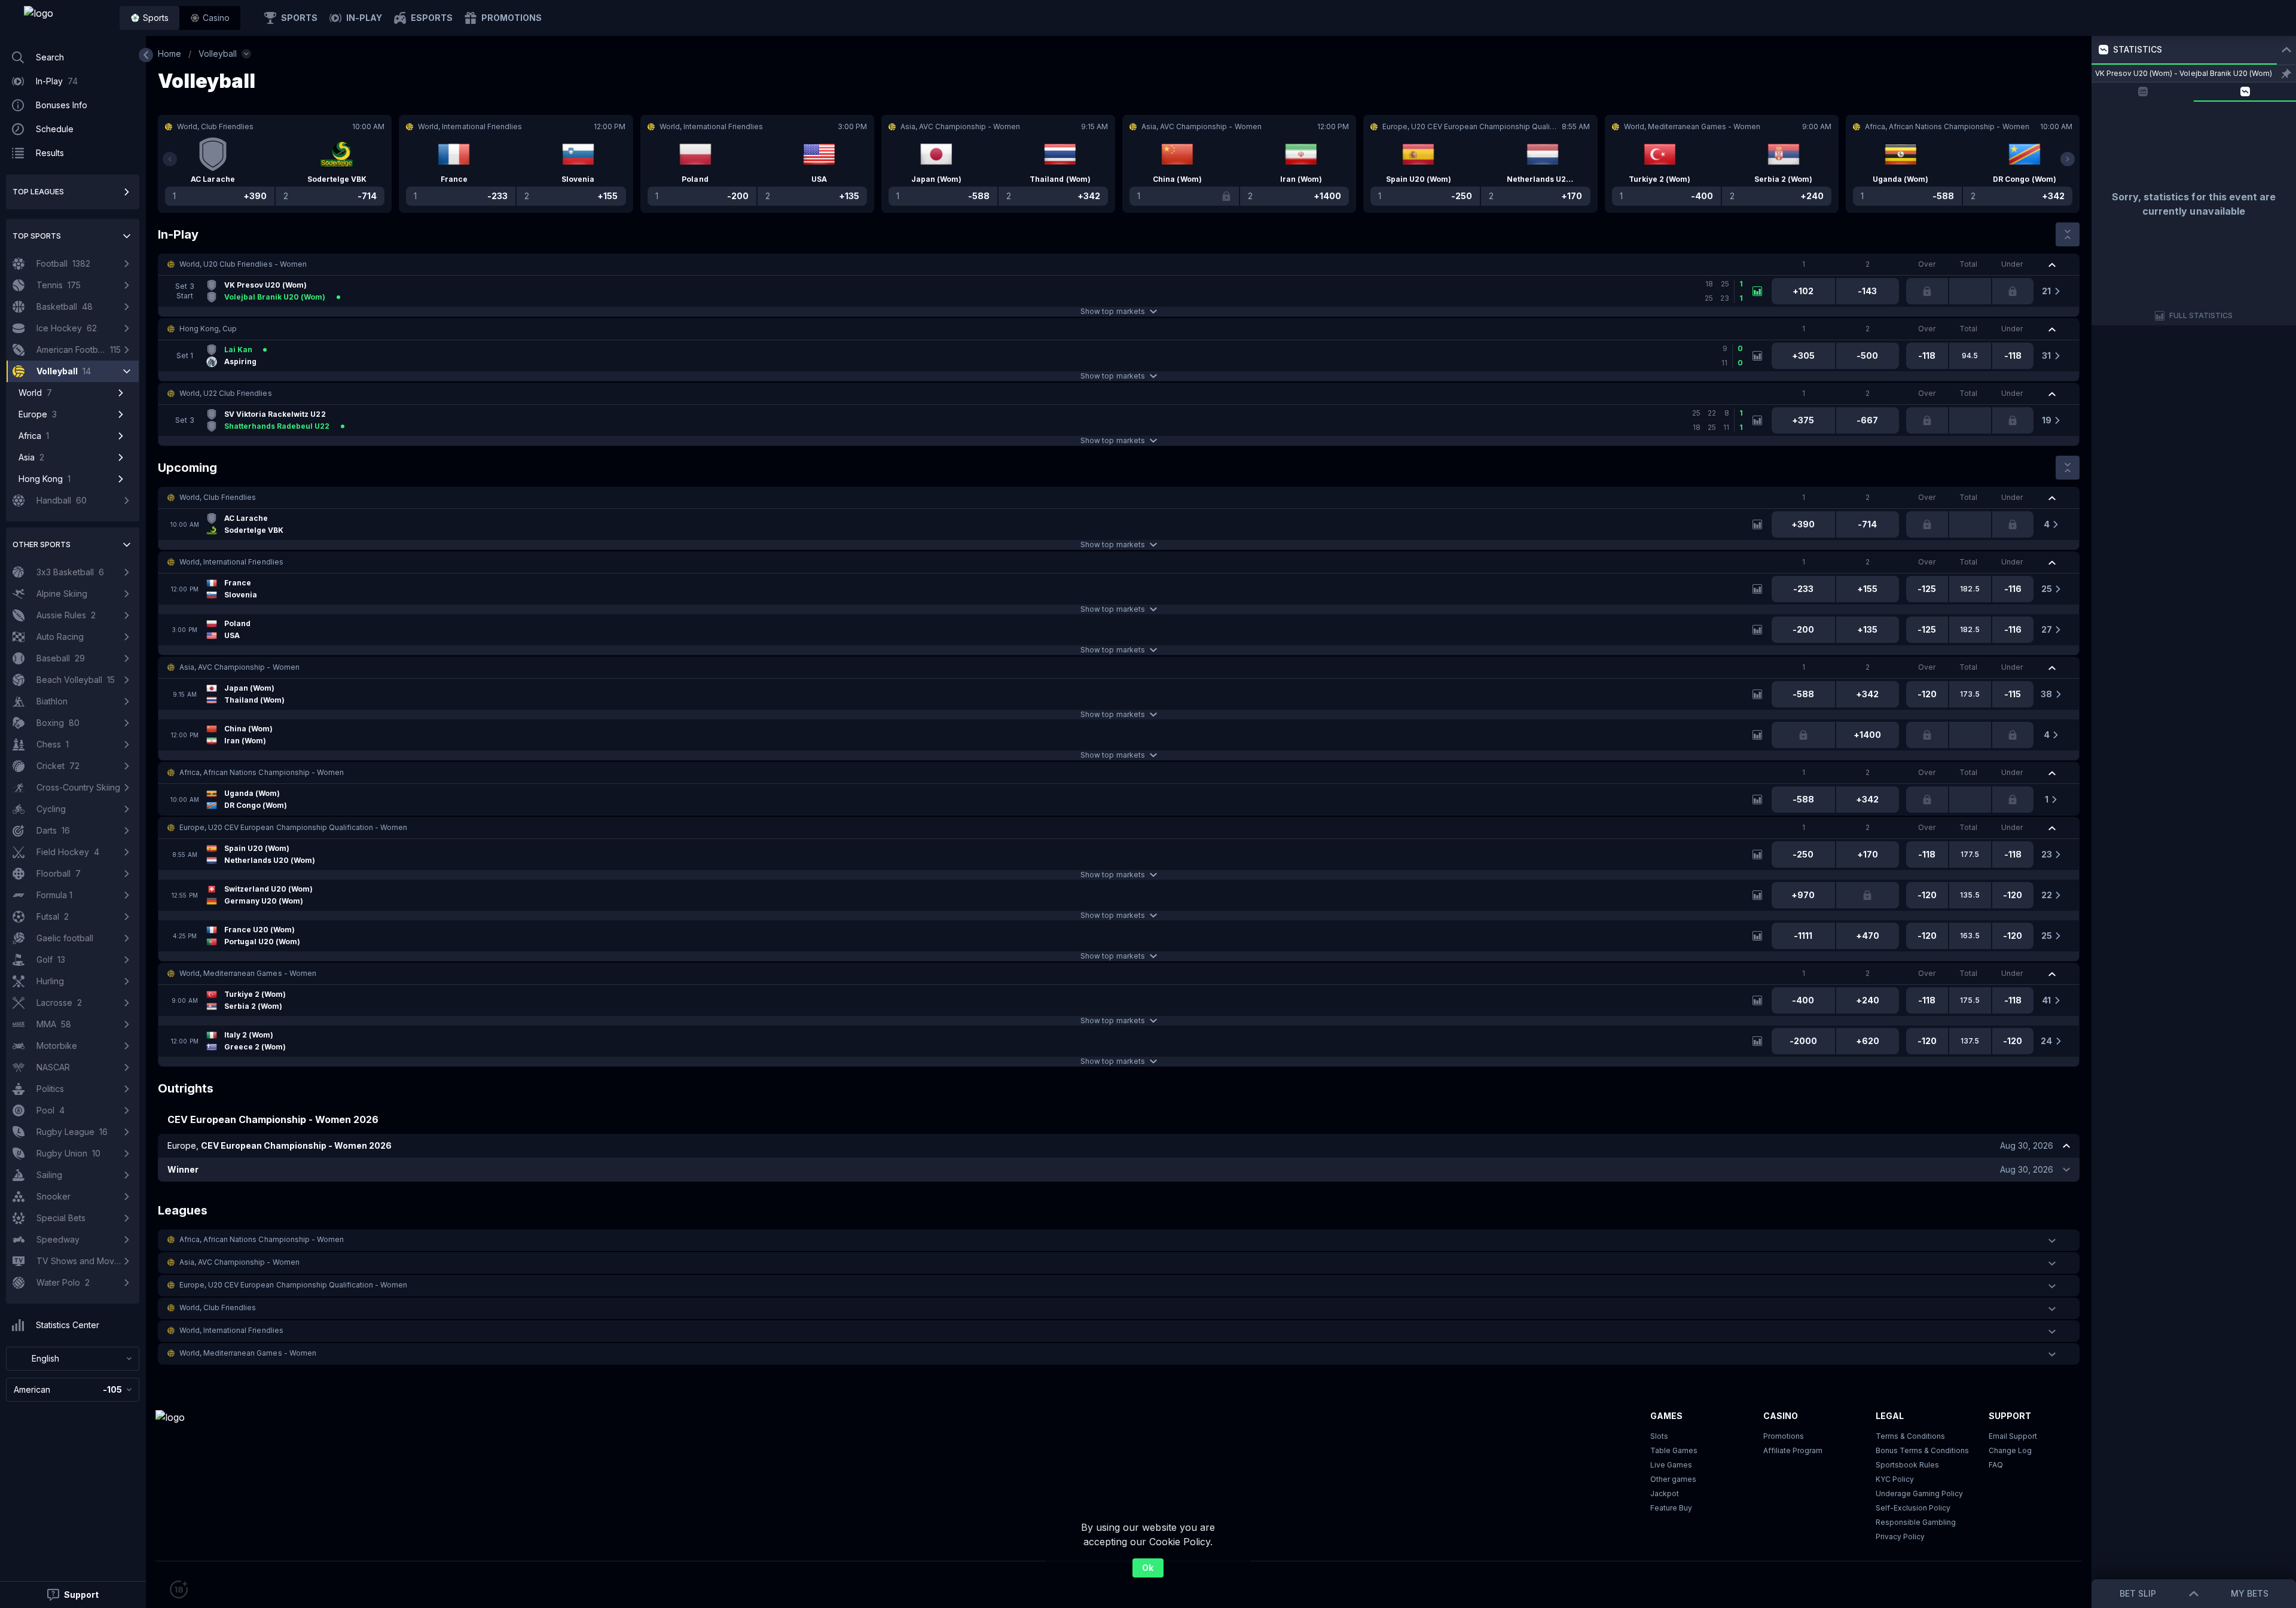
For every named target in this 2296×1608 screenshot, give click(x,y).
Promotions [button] (1784, 1436)
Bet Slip (2138, 1593)
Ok (1148, 1568)
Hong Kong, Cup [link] (208, 329)
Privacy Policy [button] (1900, 1537)
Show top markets (1112, 311)
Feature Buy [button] (1671, 1508)
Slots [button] (1659, 1436)
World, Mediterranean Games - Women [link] (248, 973)
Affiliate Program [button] (1793, 1450)
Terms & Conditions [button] (1910, 1436)
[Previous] (170, 159)
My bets (2250, 1593)
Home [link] (170, 54)
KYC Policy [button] (1895, 1479)
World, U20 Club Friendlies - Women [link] (243, 264)
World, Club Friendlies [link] (218, 497)
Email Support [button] (2013, 1436)
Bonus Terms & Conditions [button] (1922, 1450)
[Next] (2068, 159)
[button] (210, 18)
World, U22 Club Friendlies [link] (226, 393)
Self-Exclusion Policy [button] (1913, 1508)
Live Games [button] (1671, 1465)
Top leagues (38, 192)
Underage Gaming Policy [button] (1919, 1493)
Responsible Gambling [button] (1916, 1522)
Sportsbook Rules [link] (1907, 1465)
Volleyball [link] (218, 54)
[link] (66, 18)
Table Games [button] (1674, 1450)
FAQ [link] (1996, 1465)
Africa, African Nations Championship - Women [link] (262, 772)
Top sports (37, 236)
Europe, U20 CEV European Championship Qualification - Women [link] (293, 827)
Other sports (42, 544)
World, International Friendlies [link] (231, 562)
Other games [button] (1673, 1479)
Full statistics (2201, 315)
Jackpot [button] (1665, 1493)
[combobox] (73, 1359)
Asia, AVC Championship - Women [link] (239, 667)
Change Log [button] (2010, 1450)
